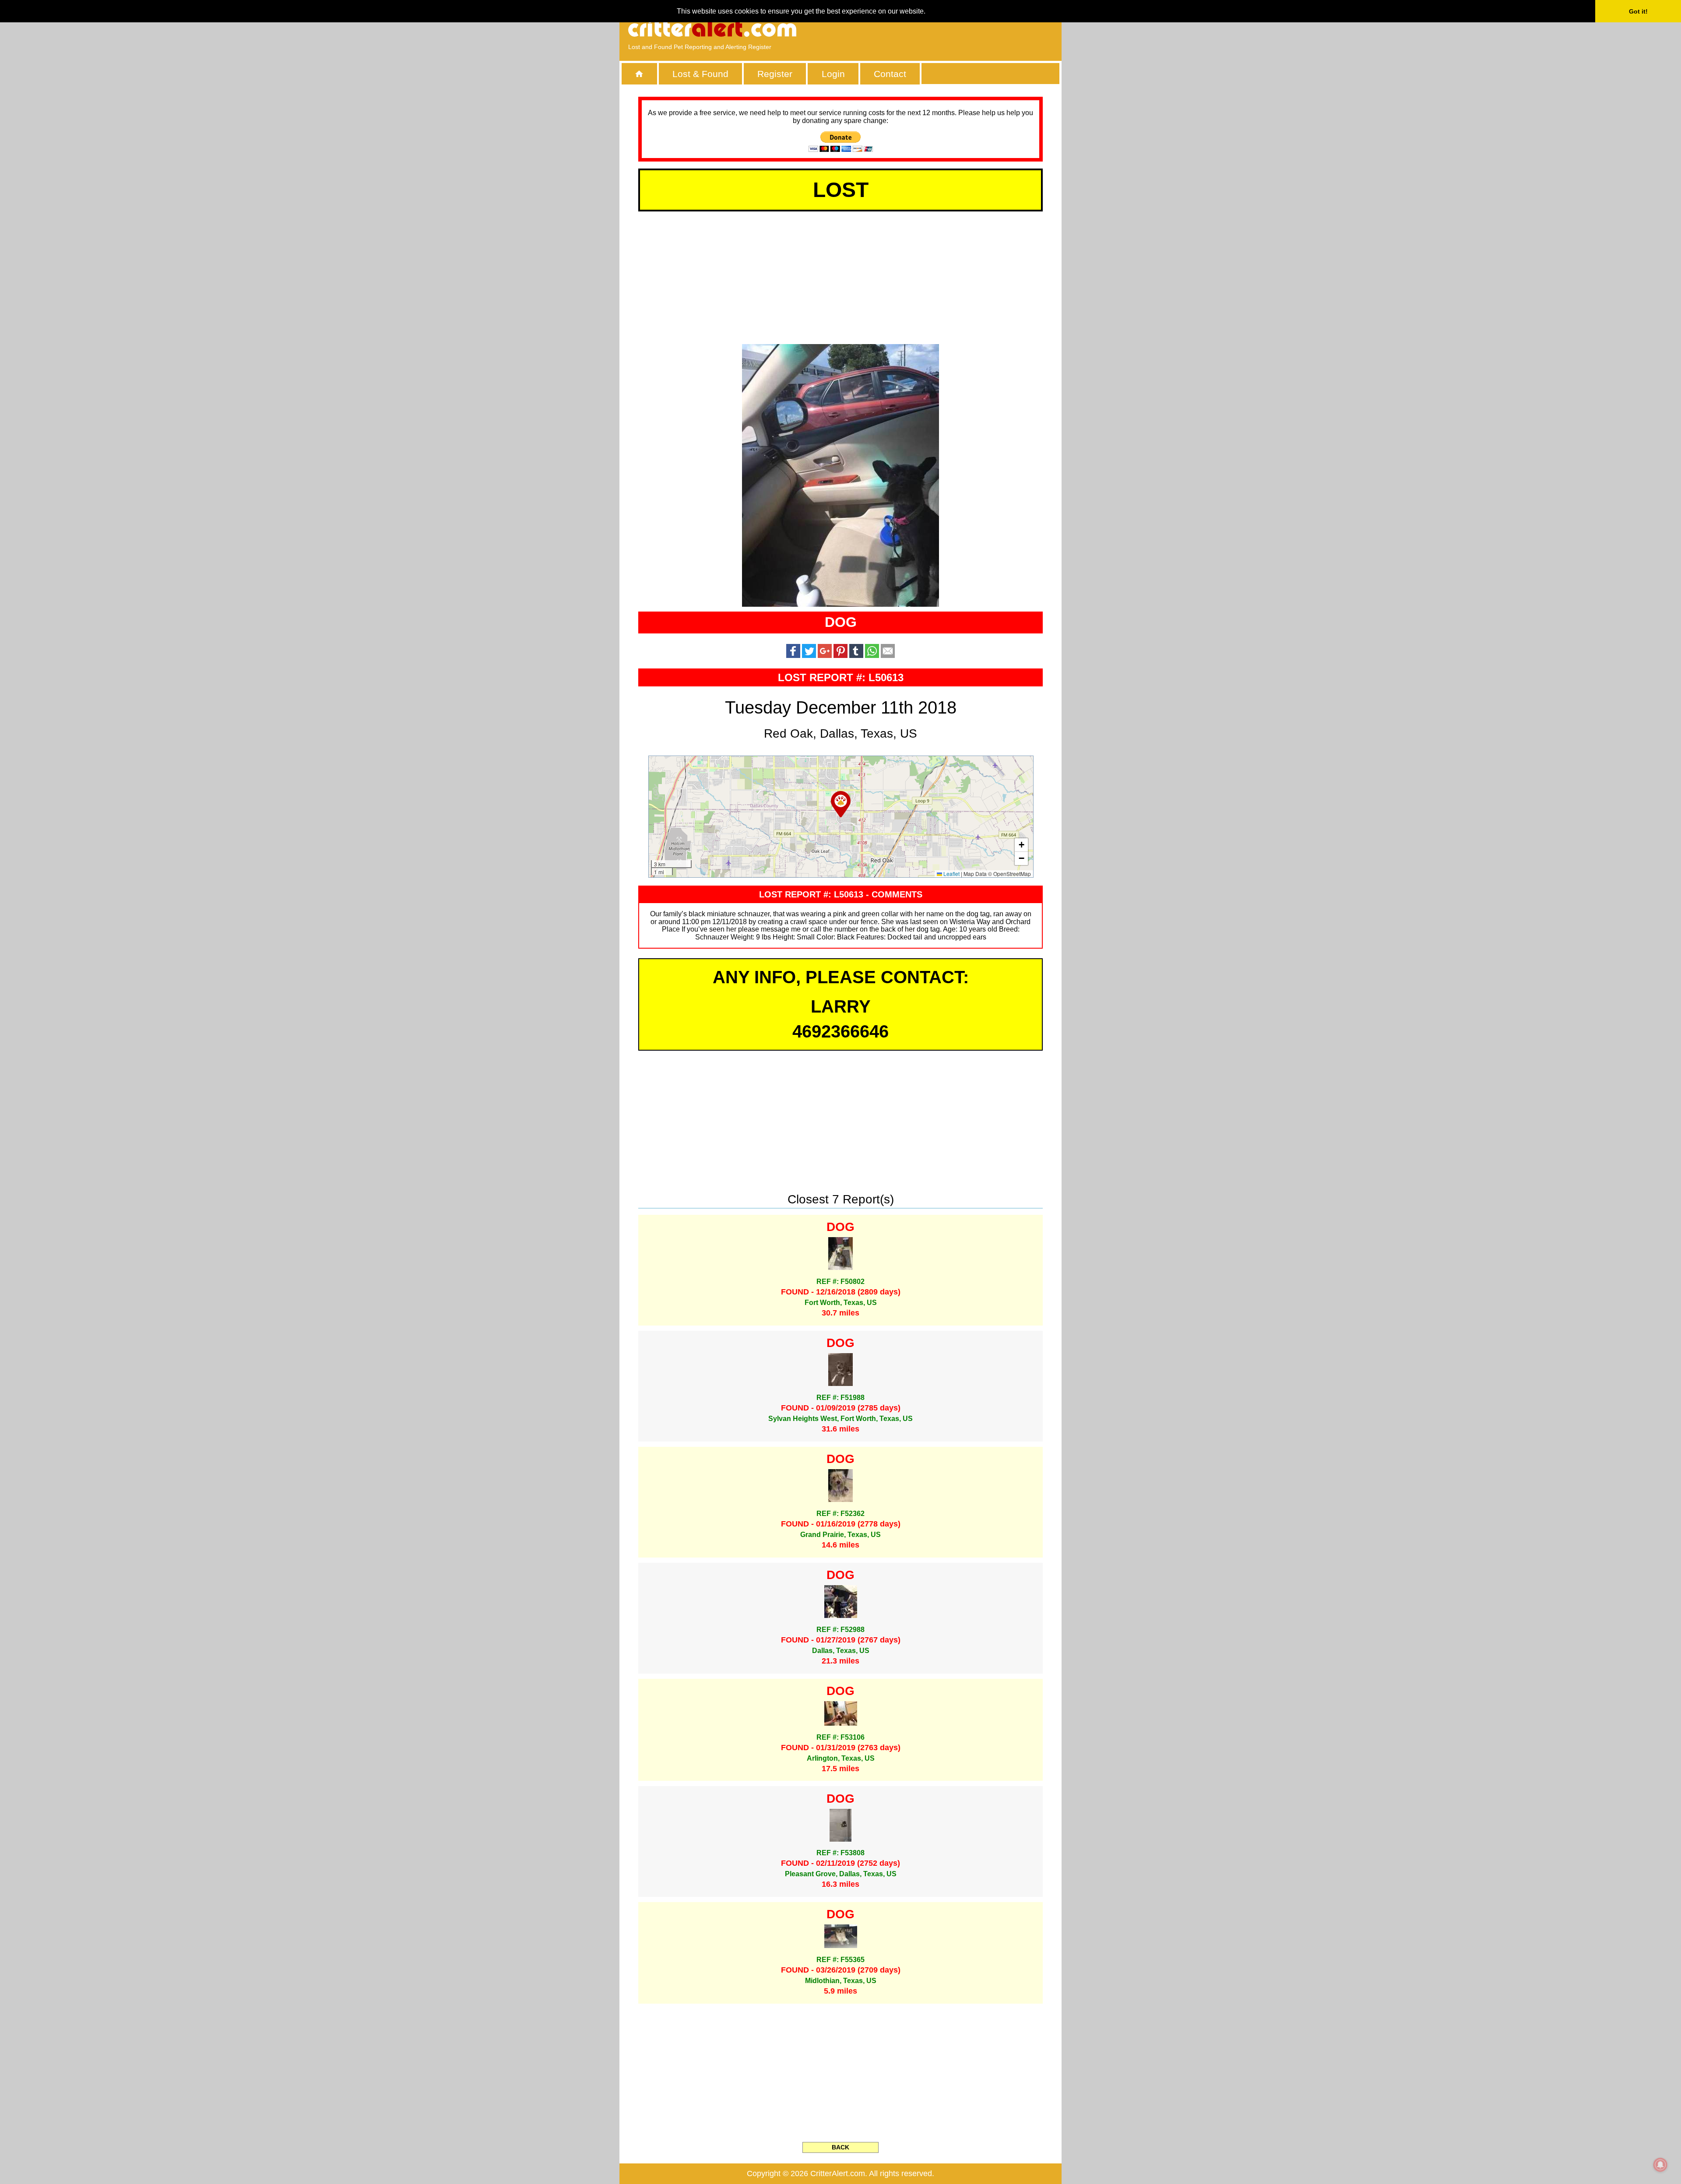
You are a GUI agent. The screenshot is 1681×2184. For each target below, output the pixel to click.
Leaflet (951, 874)
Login (833, 74)
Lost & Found (700, 74)
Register (775, 74)
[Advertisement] (952, 28)
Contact (890, 74)
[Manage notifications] (1660, 2165)
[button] (841, 804)
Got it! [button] (1638, 11)
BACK (840, 2147)
